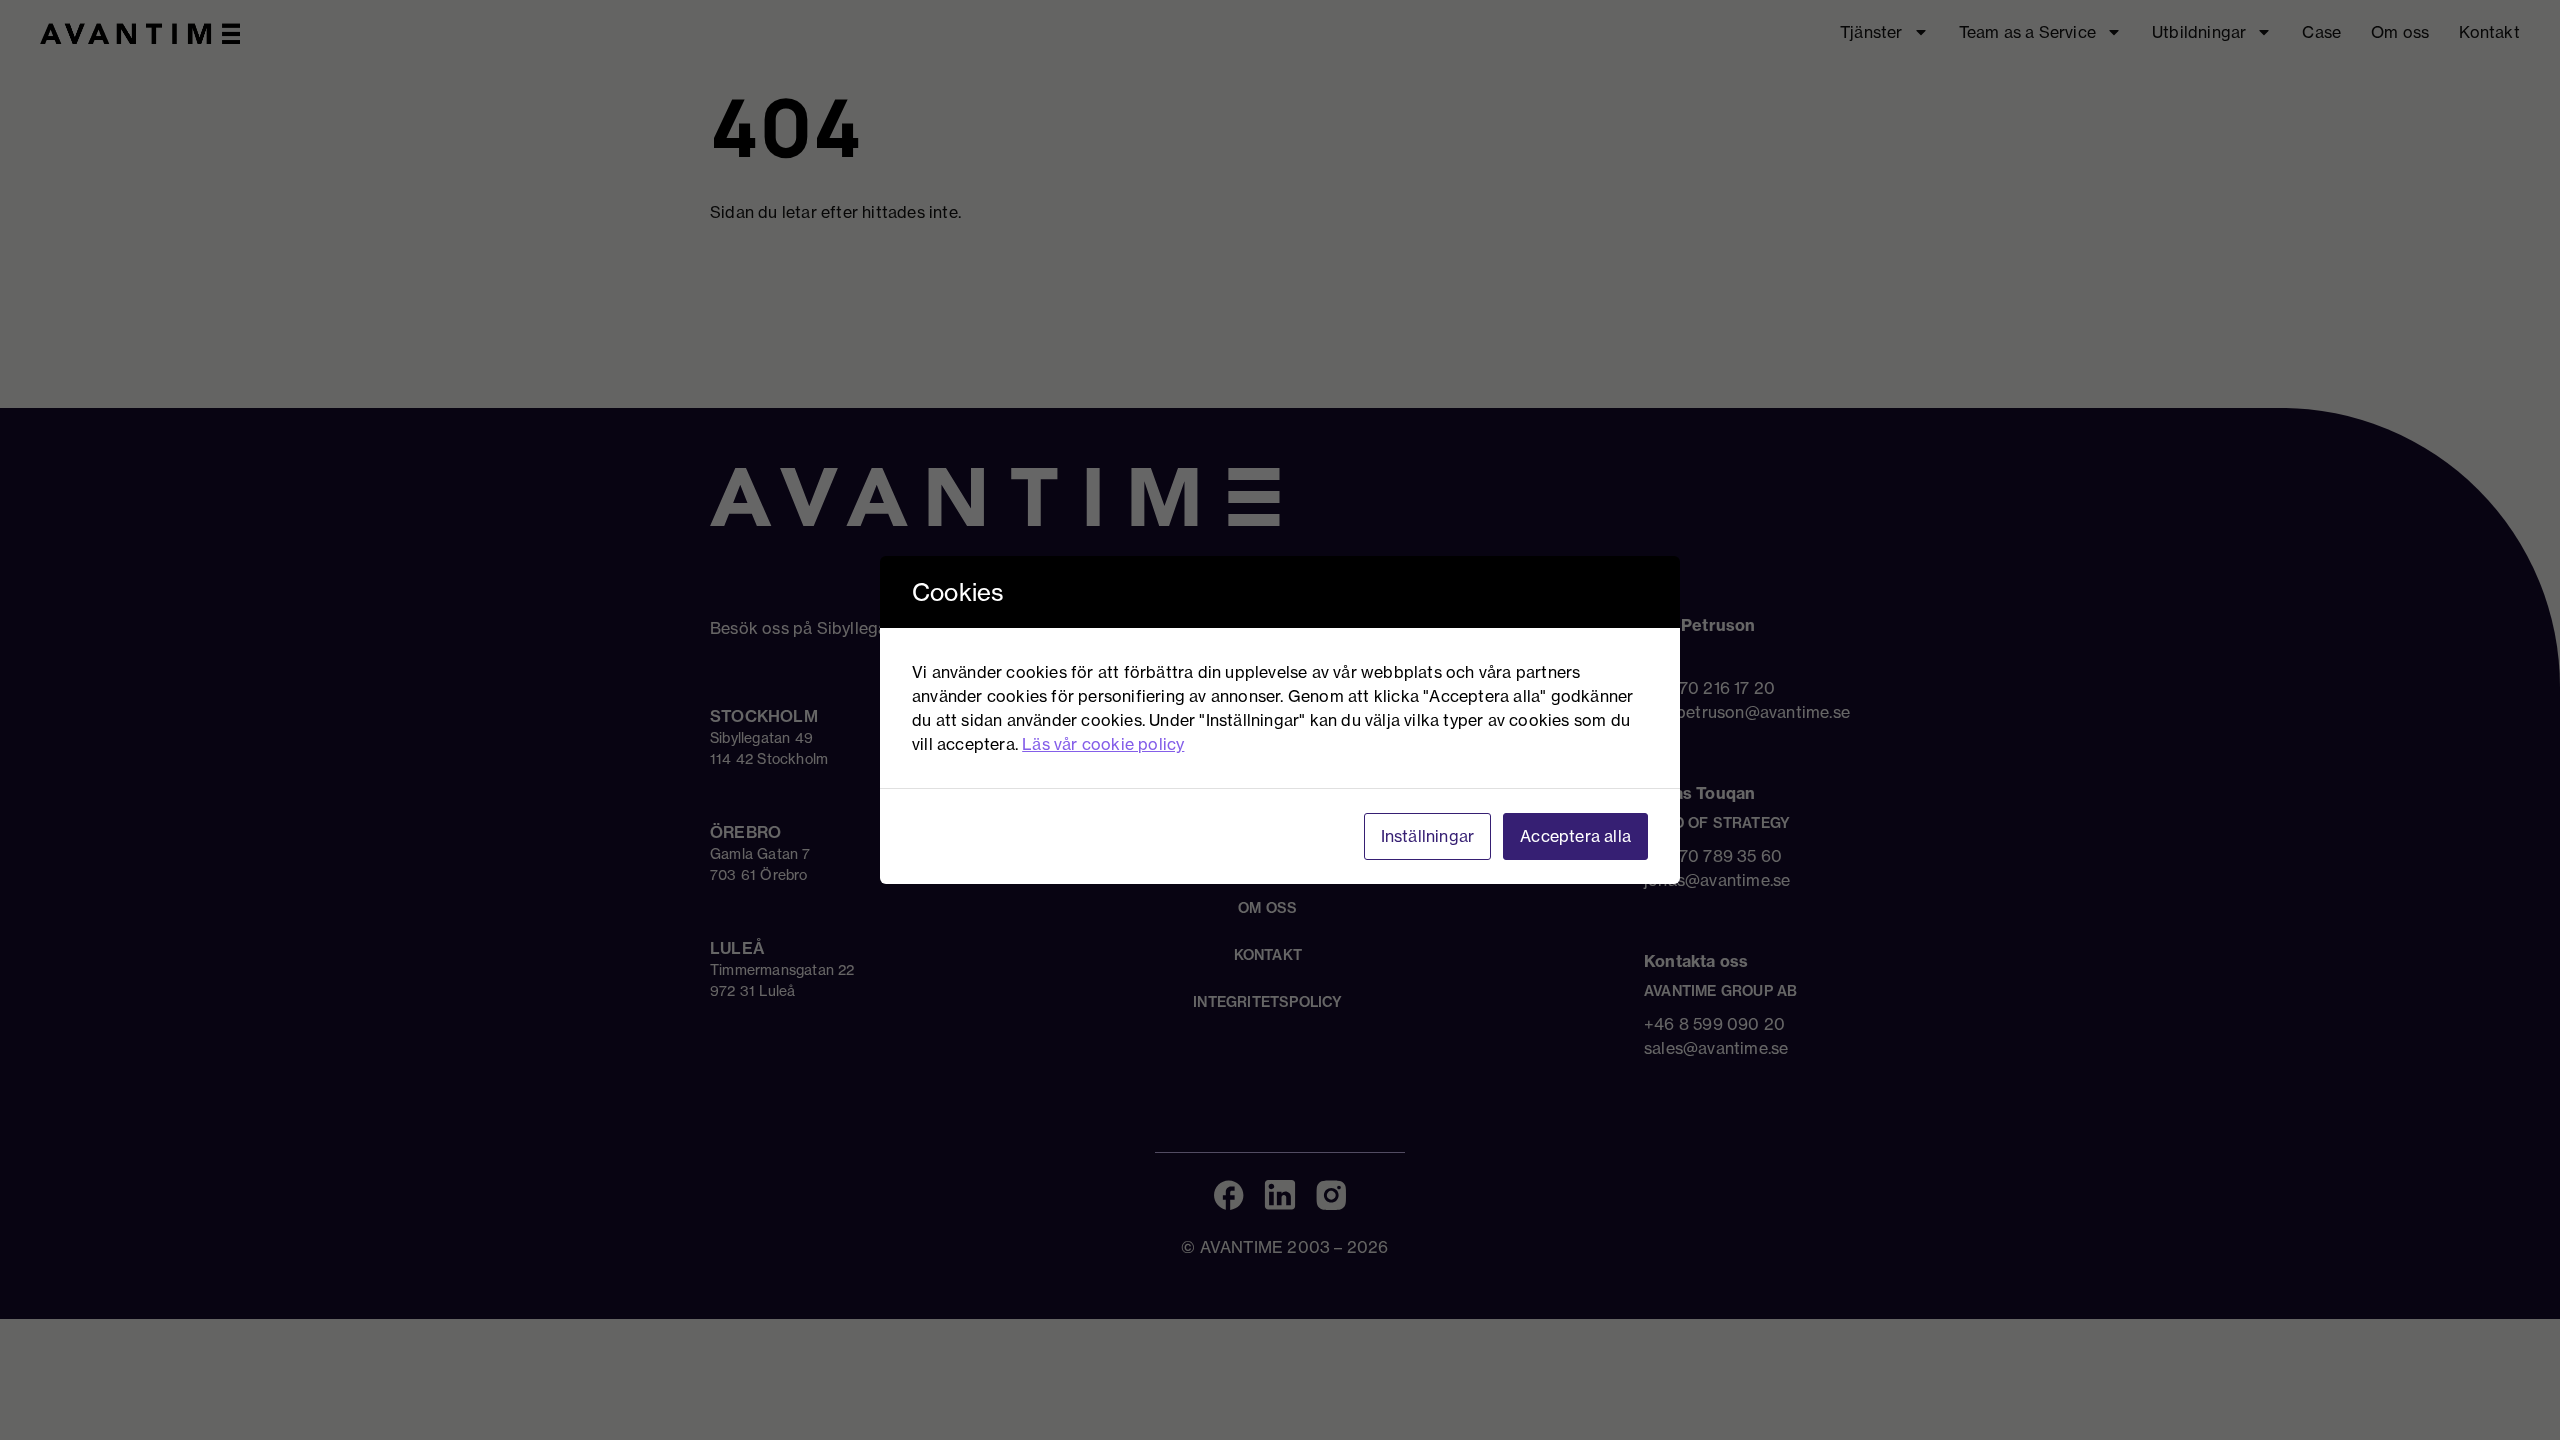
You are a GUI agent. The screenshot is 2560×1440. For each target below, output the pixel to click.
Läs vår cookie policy (1103, 744)
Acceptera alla (1575, 836)
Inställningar (1428, 836)
